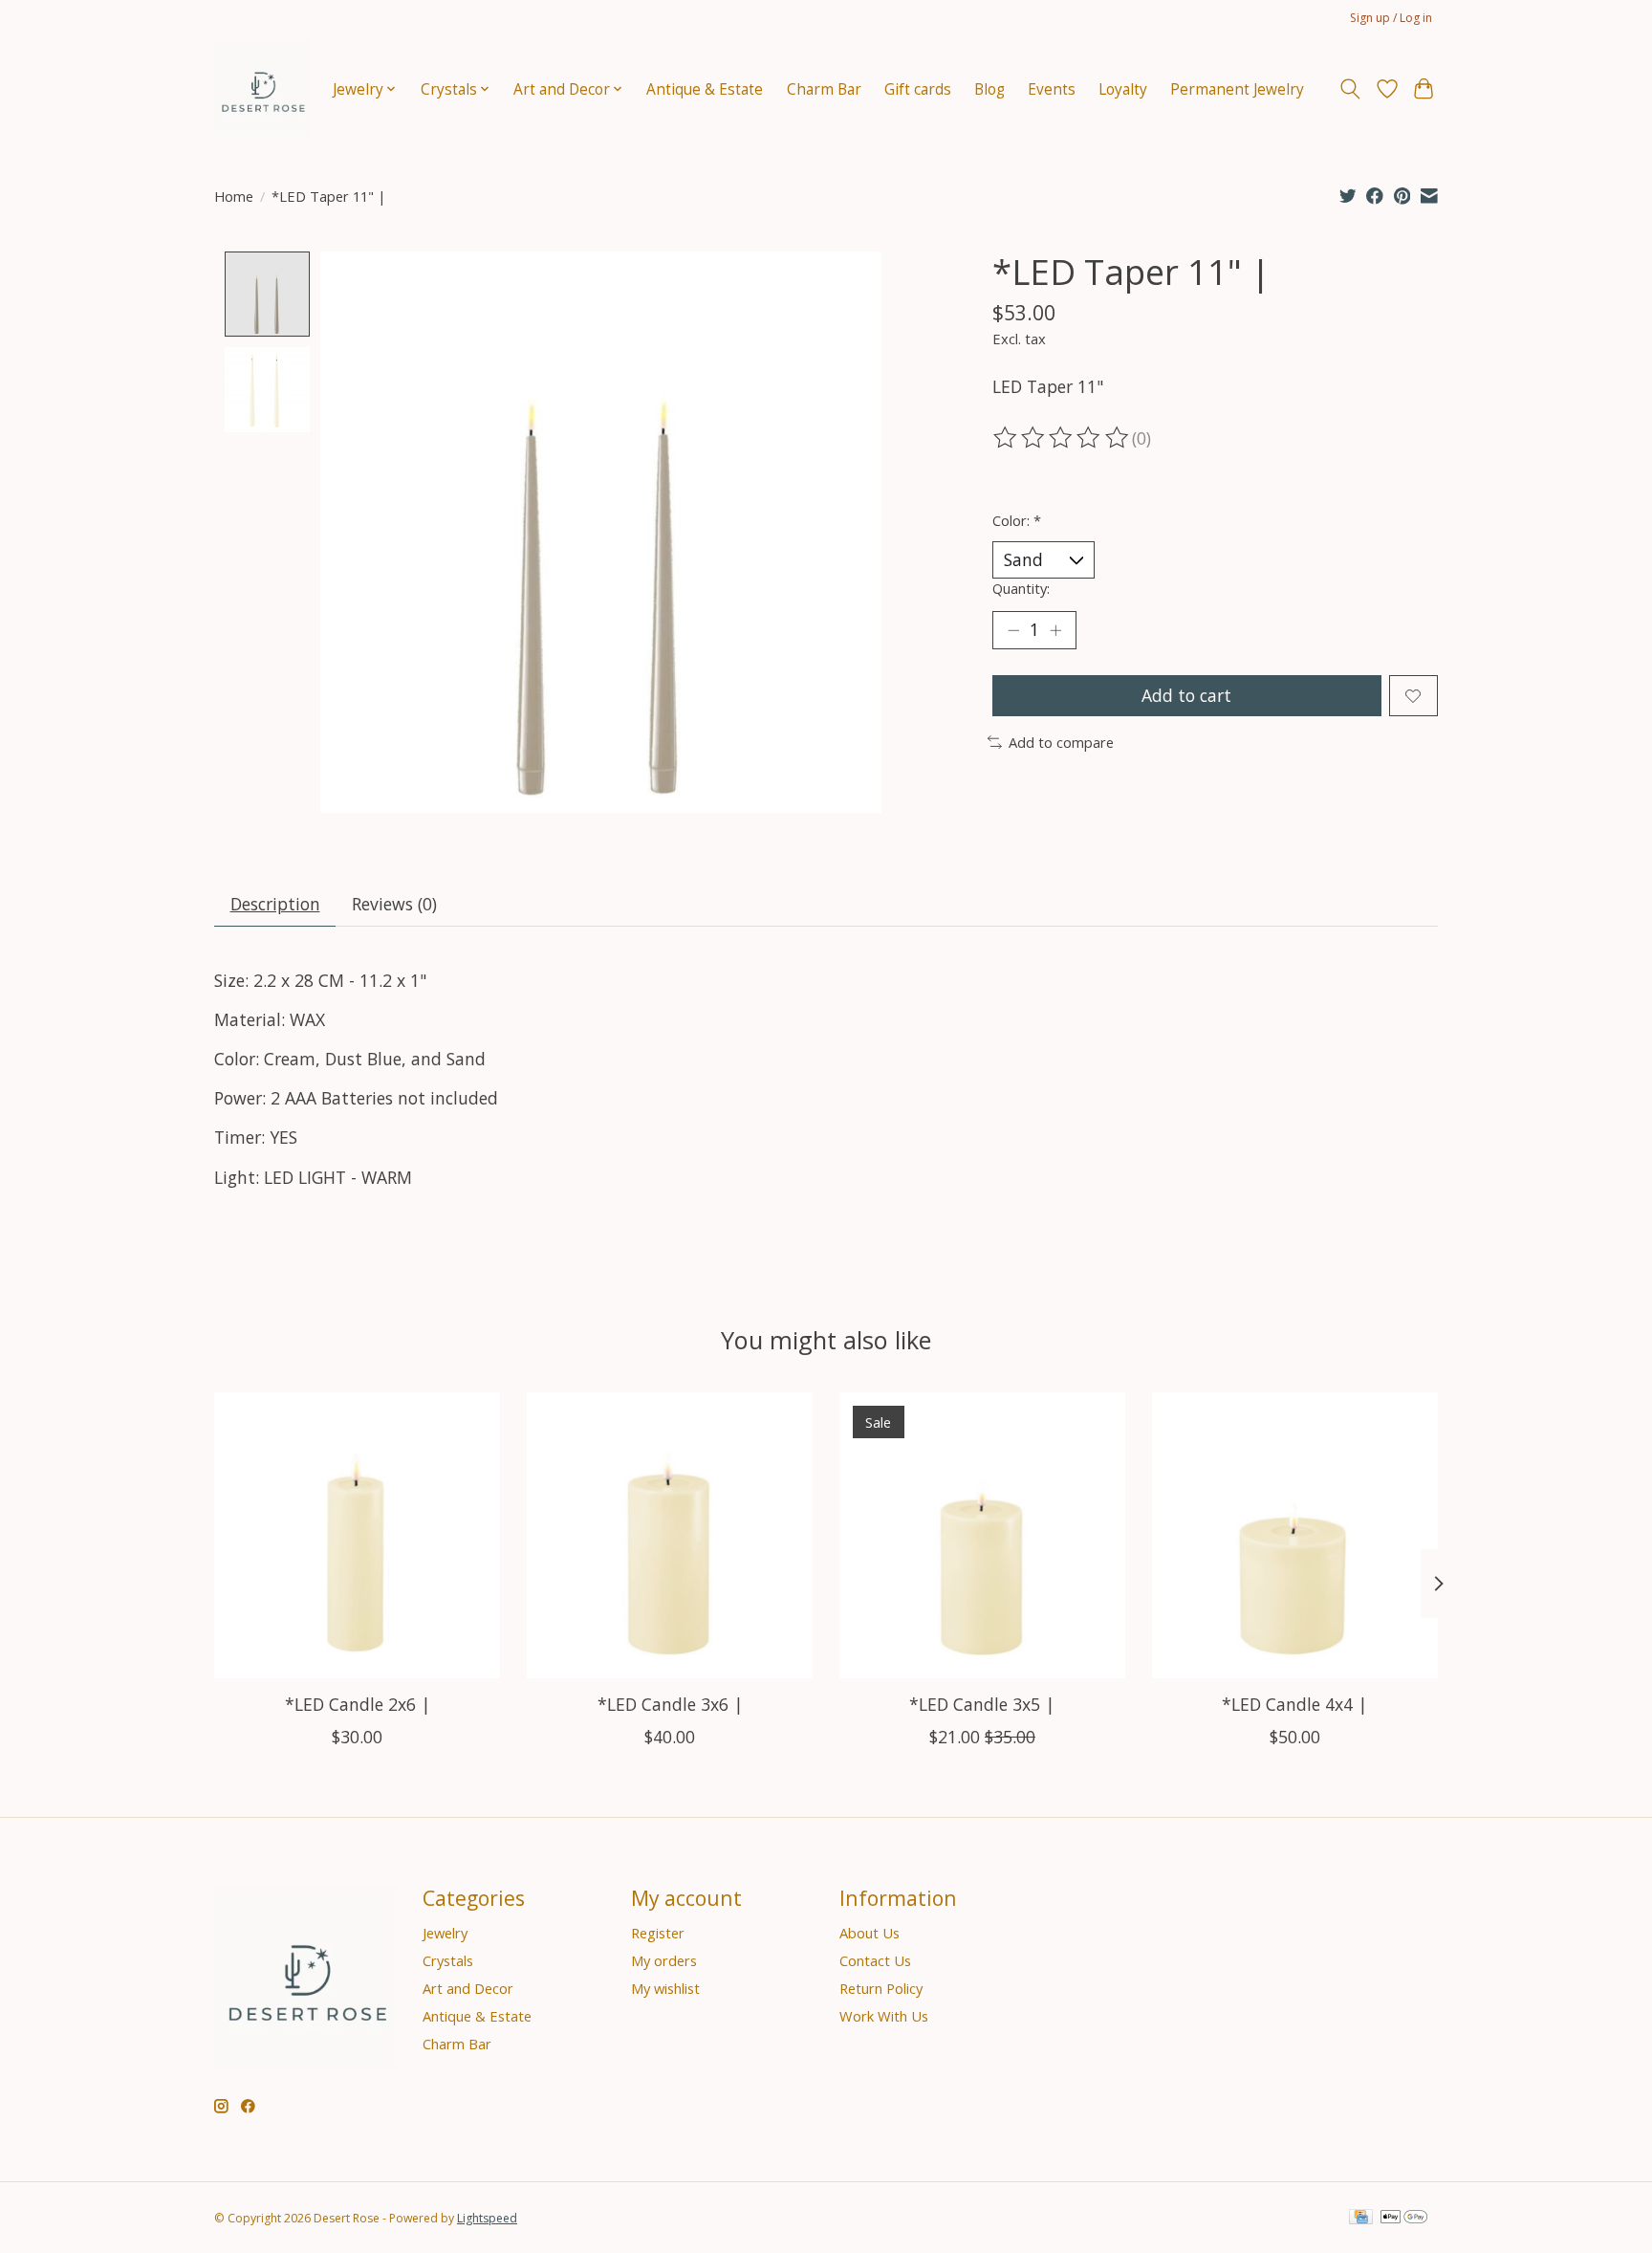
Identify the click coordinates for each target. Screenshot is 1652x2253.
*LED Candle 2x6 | (358, 1704)
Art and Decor (468, 1988)
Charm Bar (824, 89)
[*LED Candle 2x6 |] (357, 1535)
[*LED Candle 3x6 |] (670, 1535)
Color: (1017, 520)
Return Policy (881, 1988)
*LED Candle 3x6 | (670, 1704)
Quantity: (1021, 588)
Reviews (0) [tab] (394, 904)
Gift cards (918, 89)
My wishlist (665, 1988)
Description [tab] (275, 904)
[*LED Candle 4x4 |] (1295, 1535)
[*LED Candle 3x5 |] (982, 1535)
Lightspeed (487, 2218)
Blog (989, 89)
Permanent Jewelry (1237, 89)
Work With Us (884, 2016)
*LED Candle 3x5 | (982, 1704)
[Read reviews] (1062, 438)
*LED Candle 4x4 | (1294, 1704)
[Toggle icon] (1350, 89)
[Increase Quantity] (1055, 630)
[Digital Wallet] (1404, 2219)
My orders (664, 1960)
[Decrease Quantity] (1013, 630)
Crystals (448, 1960)
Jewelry (445, 1933)
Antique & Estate (705, 89)
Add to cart (1186, 695)
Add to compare (1061, 742)
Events (1052, 89)
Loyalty (1123, 89)
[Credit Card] (1361, 2219)
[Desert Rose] (262, 89)
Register (658, 1933)
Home (234, 196)
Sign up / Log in (1391, 18)
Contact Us (875, 1960)
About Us (869, 1933)
